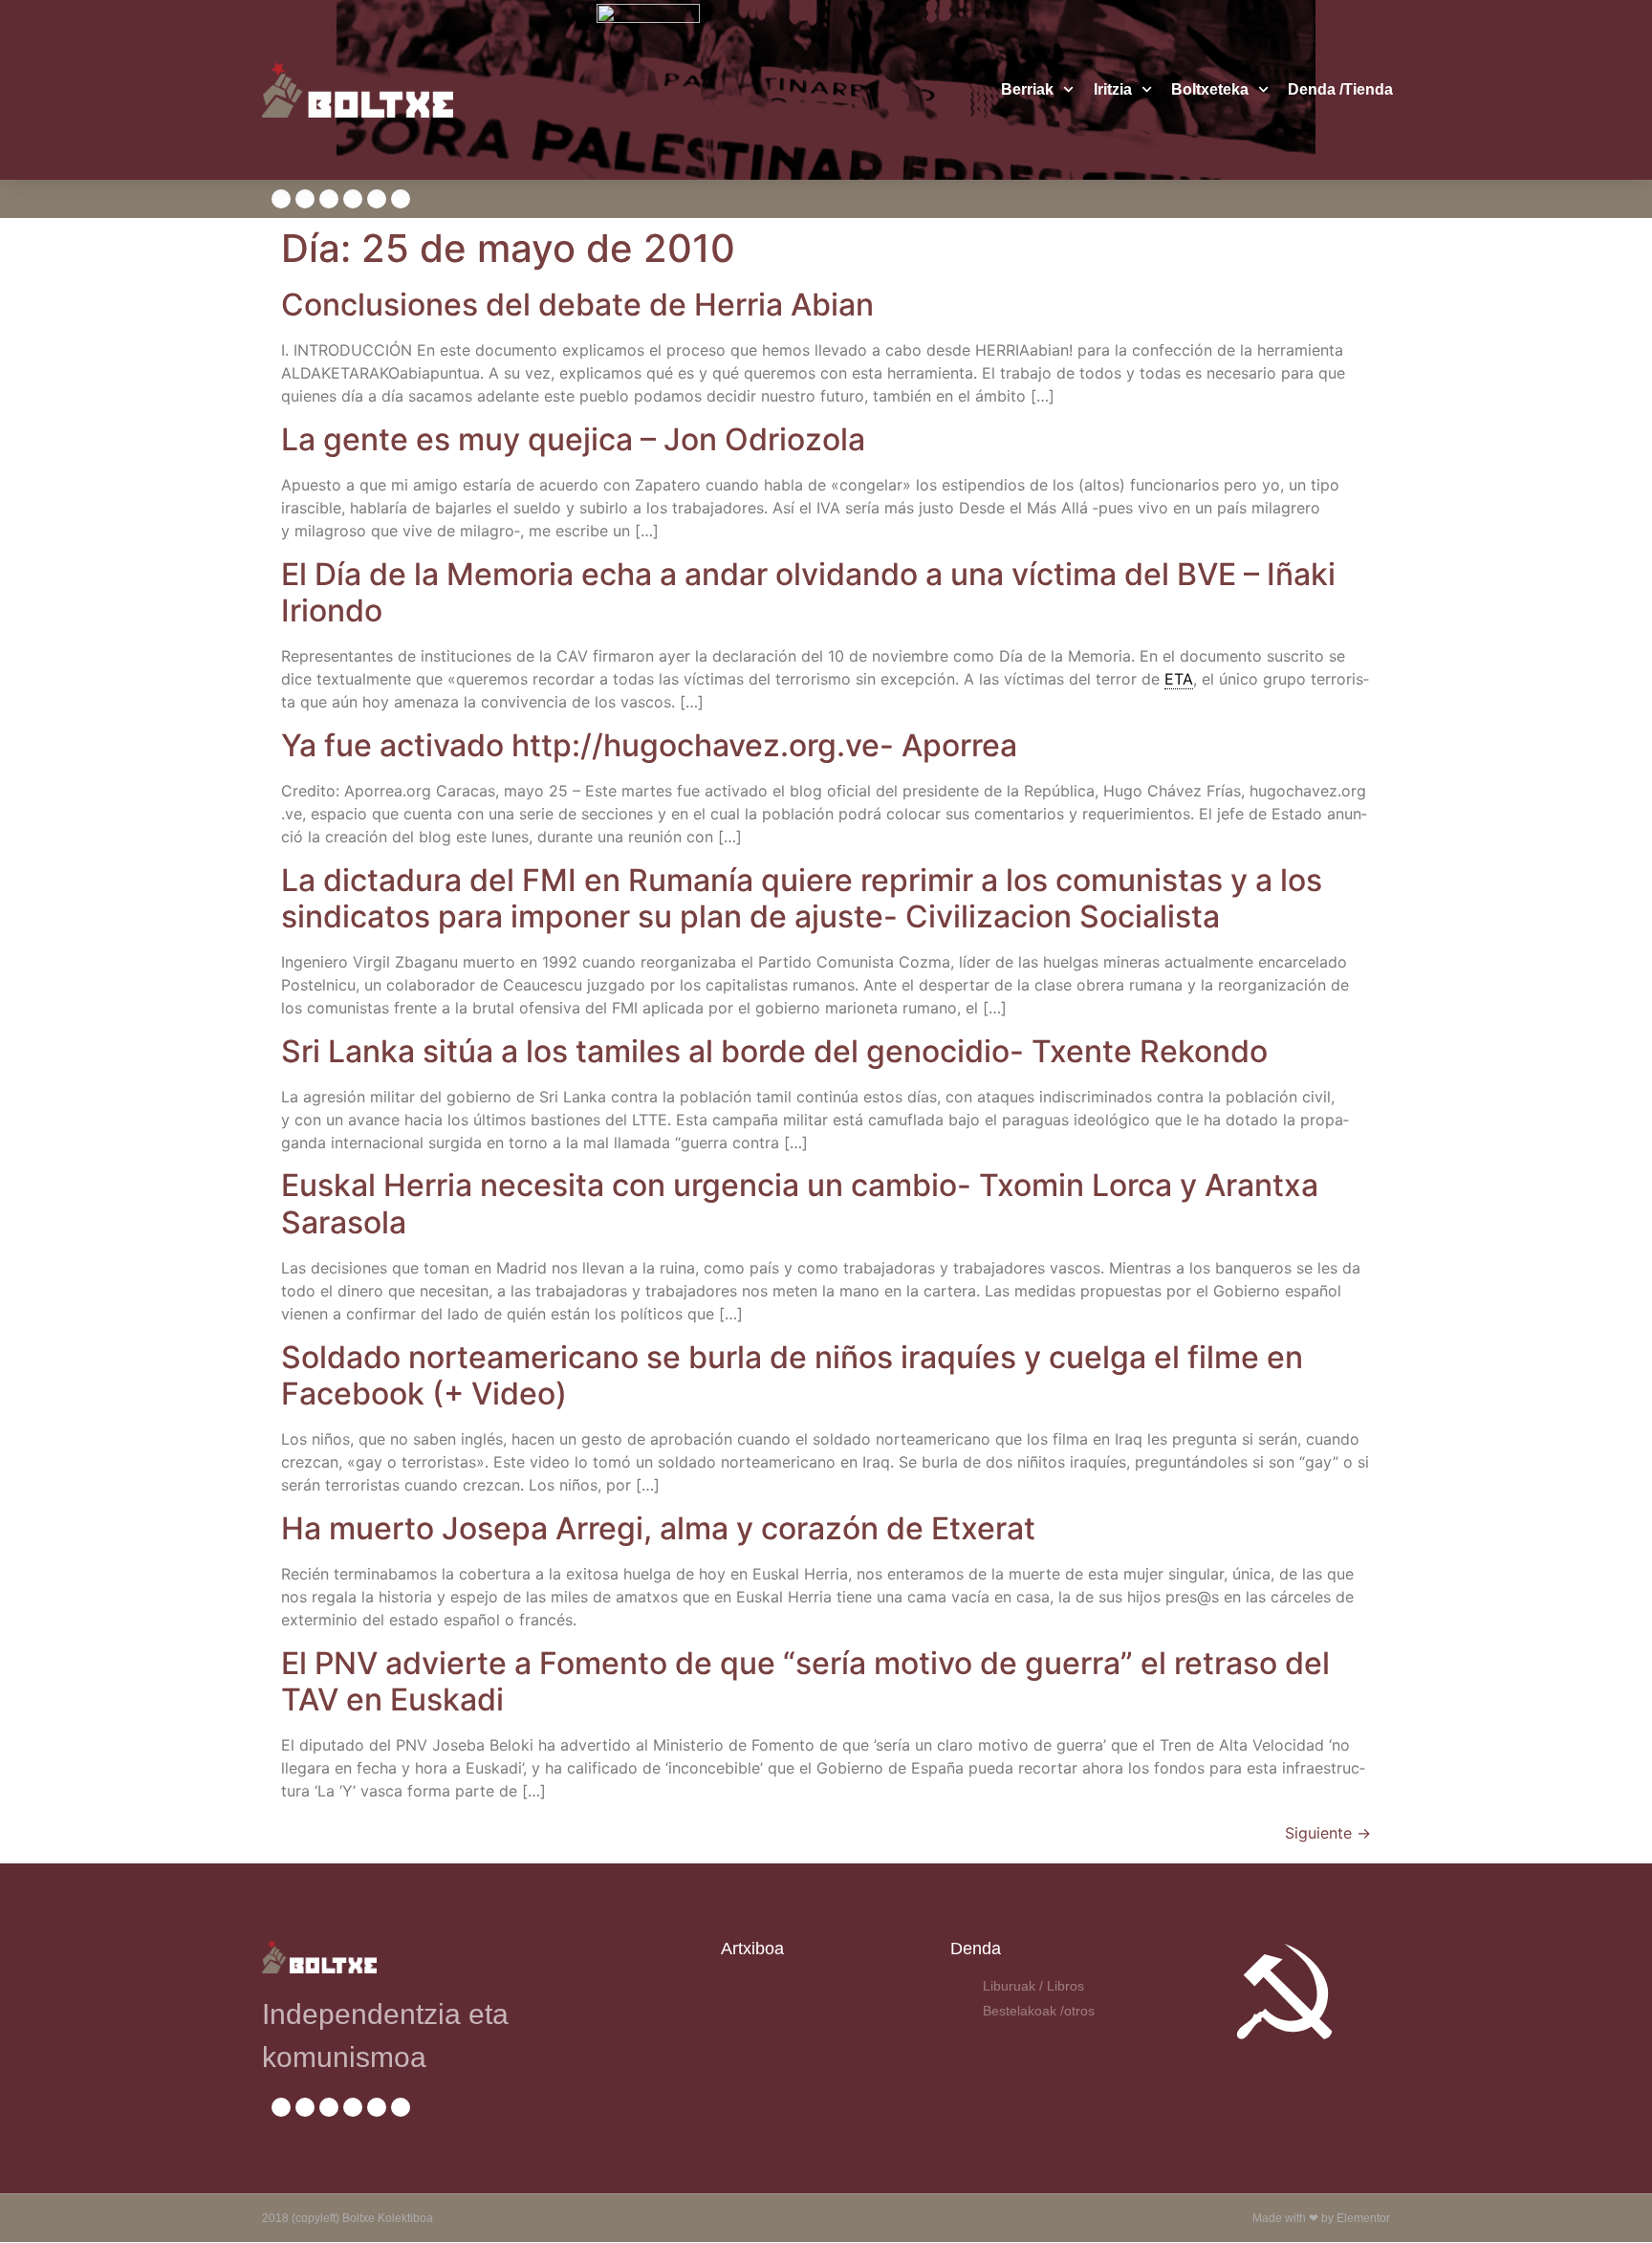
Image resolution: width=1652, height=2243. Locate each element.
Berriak (1027, 89)
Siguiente (1328, 1833)
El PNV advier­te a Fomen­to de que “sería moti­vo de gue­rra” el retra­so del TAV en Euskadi (805, 1681)
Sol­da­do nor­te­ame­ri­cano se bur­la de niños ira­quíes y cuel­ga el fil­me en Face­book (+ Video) (792, 1375)
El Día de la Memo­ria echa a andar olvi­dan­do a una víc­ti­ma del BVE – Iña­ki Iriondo (808, 592)
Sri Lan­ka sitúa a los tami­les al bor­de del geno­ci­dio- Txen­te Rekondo (774, 1051)
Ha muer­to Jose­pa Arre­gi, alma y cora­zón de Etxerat (658, 1528)
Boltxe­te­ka (1210, 89)
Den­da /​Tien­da (1340, 89)
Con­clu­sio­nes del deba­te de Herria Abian (577, 305)
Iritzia (1113, 89)
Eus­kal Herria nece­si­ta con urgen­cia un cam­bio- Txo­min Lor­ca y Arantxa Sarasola (800, 1203)
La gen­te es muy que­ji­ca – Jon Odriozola (573, 439)
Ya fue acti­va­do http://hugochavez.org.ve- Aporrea (649, 745)
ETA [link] (1179, 679)
